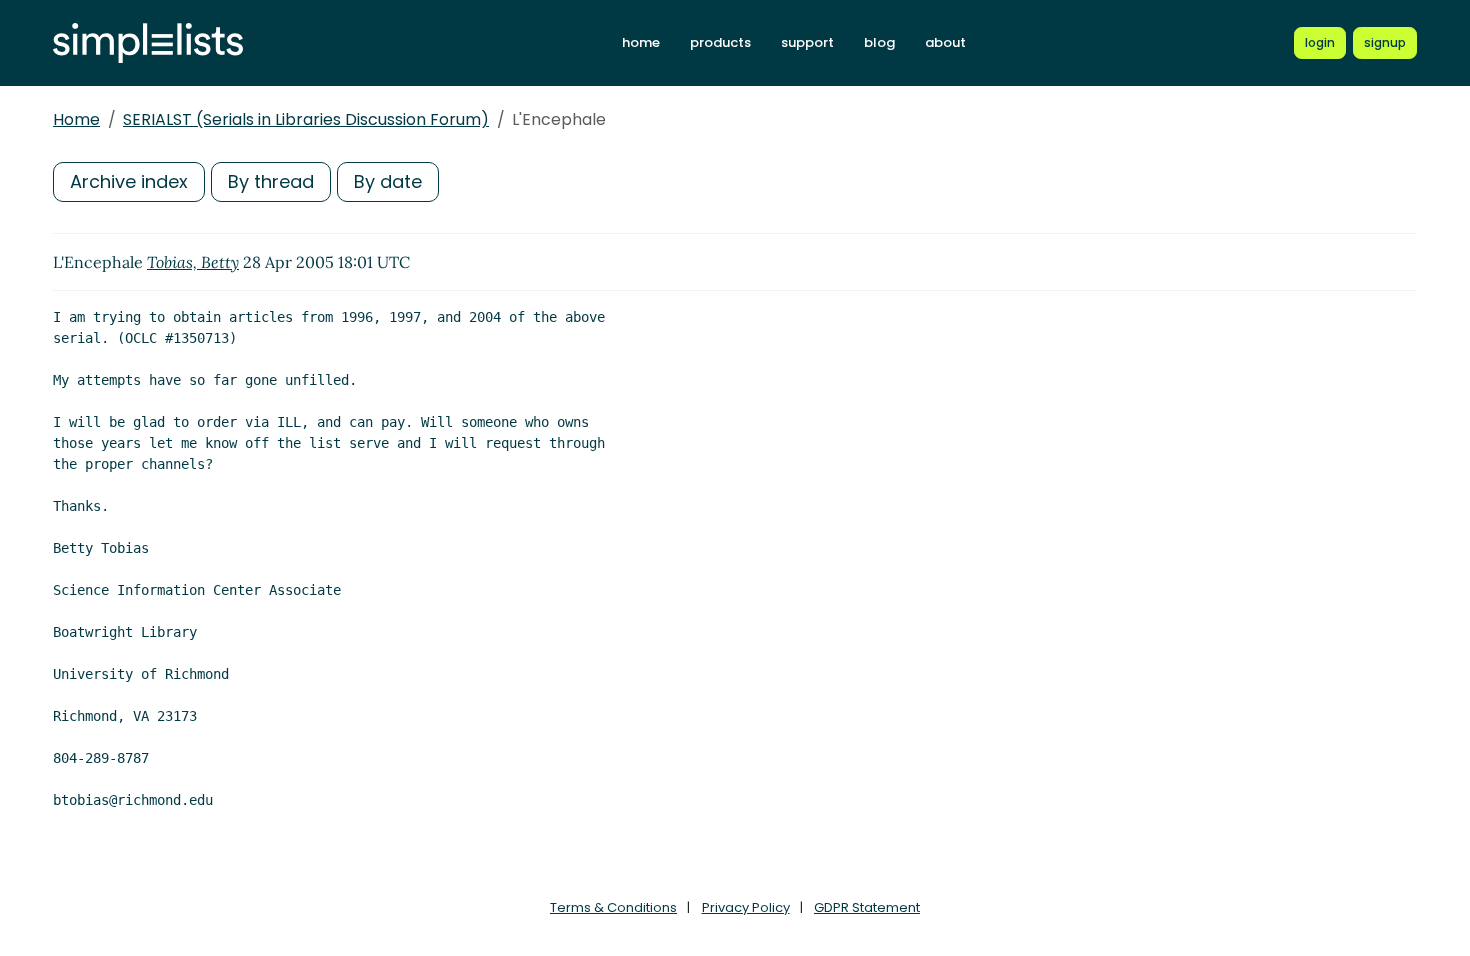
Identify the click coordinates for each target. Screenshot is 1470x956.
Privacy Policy (746, 907)
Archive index (129, 181)
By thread (271, 181)
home (641, 42)
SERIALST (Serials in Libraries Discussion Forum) (306, 119)
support (807, 42)
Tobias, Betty (193, 262)
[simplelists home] (148, 43)
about (945, 42)
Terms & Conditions (613, 907)
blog (879, 42)
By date (388, 181)
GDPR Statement (867, 907)
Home (76, 119)
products (720, 42)
